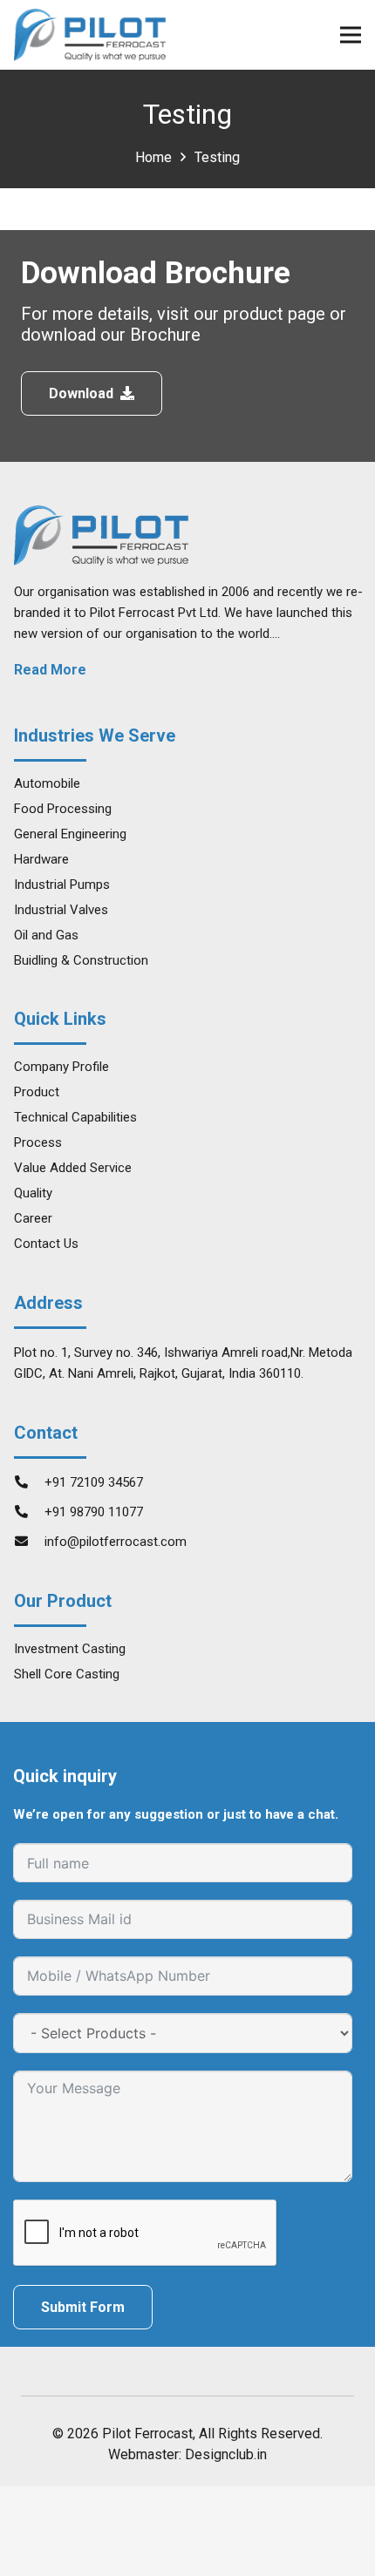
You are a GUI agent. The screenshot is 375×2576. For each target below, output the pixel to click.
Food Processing (63, 809)
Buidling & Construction (81, 960)
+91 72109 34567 (94, 1482)
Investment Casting (70, 1649)
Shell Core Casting (67, 1674)
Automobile (47, 783)
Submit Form (83, 2307)
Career (33, 1218)
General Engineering (70, 834)
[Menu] (351, 35)
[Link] (90, 35)
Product (37, 1092)
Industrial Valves (61, 910)
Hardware (41, 859)
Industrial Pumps (62, 885)
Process (38, 1142)
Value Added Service (73, 1168)
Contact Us (46, 1244)
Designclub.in (226, 2454)
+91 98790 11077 (94, 1512)
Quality (33, 1193)
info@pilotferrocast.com (116, 1542)
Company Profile (61, 1067)
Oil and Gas (46, 935)
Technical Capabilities (75, 1117)
